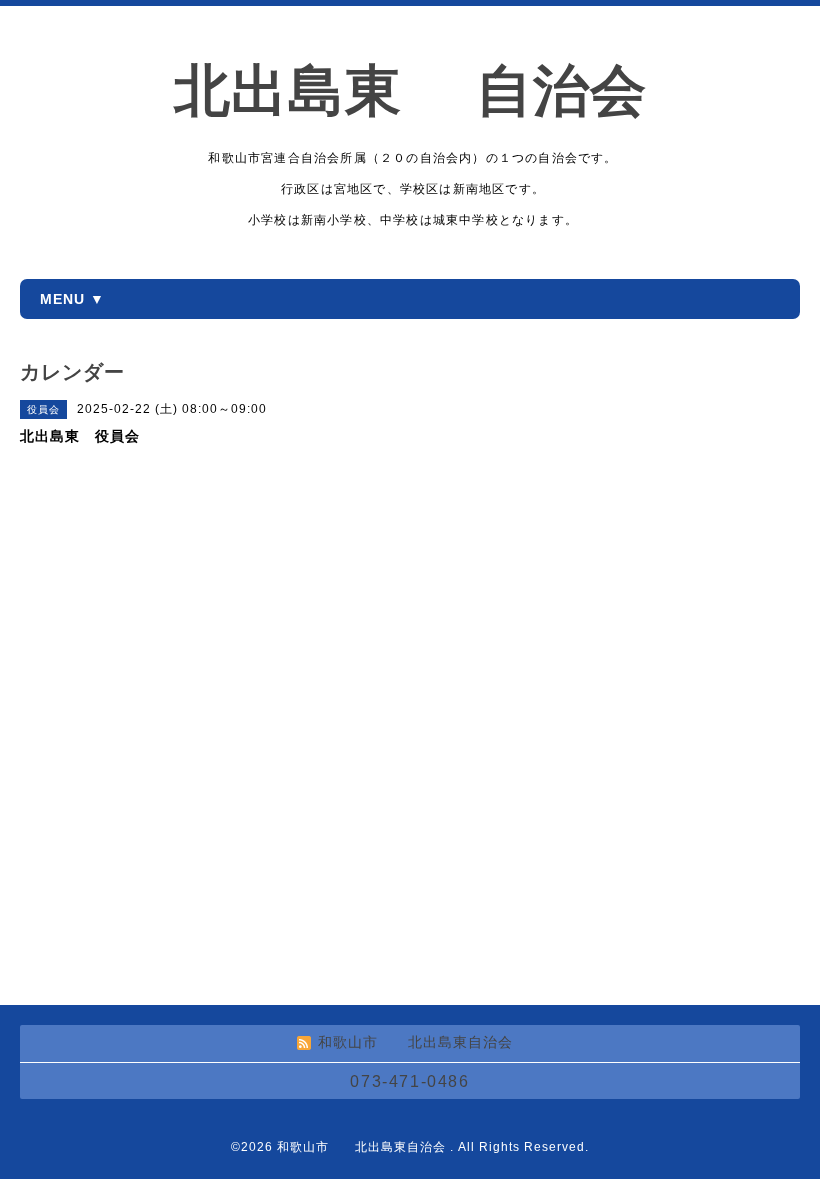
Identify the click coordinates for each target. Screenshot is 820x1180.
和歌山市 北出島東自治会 (363, 1147)
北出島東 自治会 (439, 90)
